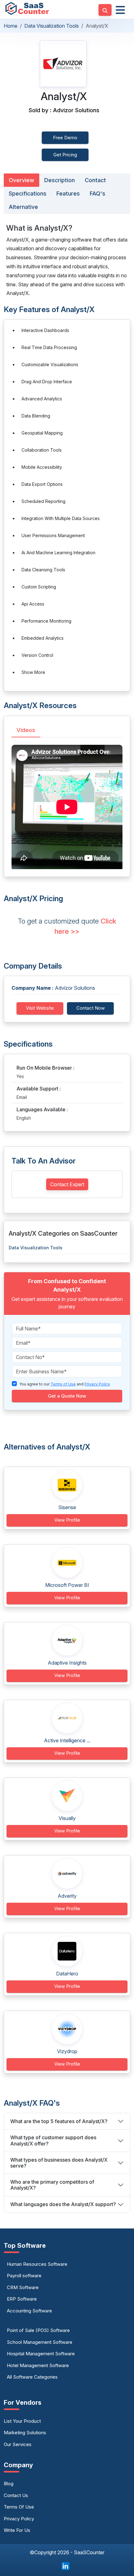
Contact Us (16, 2495)
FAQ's (98, 194)
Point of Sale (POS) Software (38, 2330)
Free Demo (65, 138)
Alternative (23, 207)
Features (68, 194)
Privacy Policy (19, 2519)
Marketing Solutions (25, 2433)
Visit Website (40, 1008)
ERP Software (22, 2299)
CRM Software (23, 2287)
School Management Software (40, 2342)
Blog (9, 2484)
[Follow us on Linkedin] (65, 2565)
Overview (22, 180)
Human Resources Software (37, 2264)
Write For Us (17, 2530)
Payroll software (24, 2276)
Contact (95, 180)
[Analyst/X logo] (63, 64)
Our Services (18, 2444)
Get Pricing (65, 155)
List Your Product (22, 2421)
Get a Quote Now (67, 1396)
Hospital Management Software (41, 2354)
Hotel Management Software (38, 2365)
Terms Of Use (19, 2507)
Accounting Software (29, 2311)
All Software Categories (32, 2377)
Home (11, 26)
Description (60, 180)
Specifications (28, 194)
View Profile (67, 1520)
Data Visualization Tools (52, 26)
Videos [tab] (26, 730)
